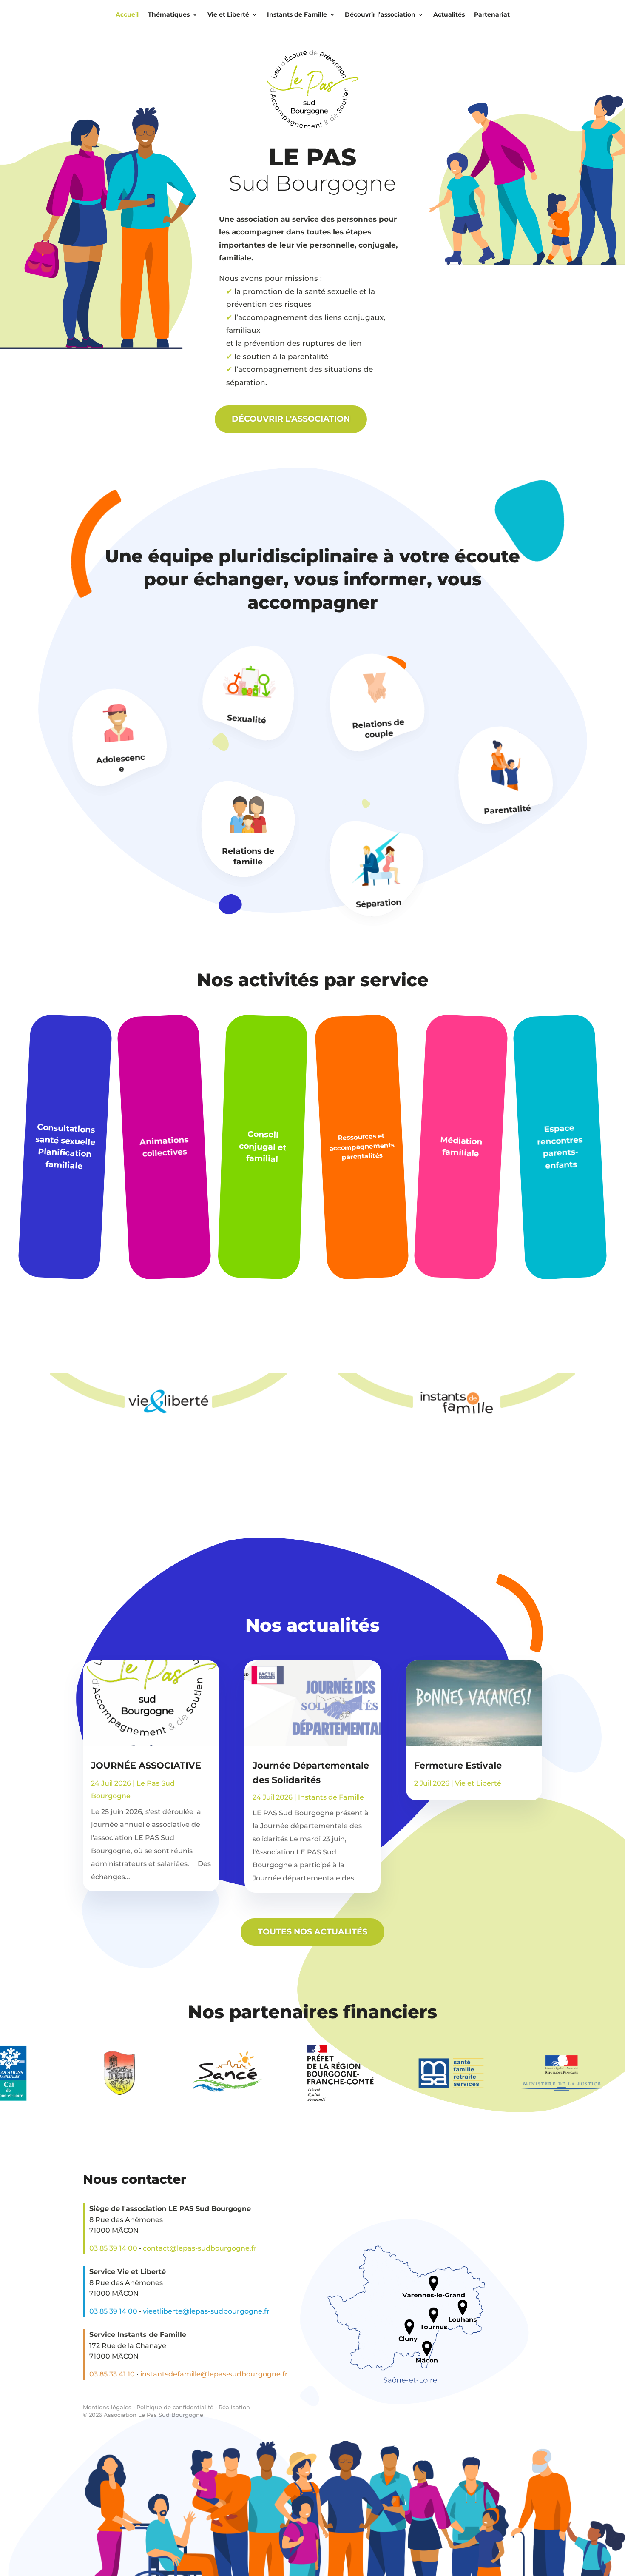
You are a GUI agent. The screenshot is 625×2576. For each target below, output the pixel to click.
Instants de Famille (297, 14)
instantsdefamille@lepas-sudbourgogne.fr (214, 2374)
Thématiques (169, 14)
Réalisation (234, 2407)
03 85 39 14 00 (113, 2248)
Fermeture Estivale (458, 1765)
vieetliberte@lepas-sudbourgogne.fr (206, 2311)
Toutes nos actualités (312, 1932)
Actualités (449, 14)
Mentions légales (107, 2407)
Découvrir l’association (380, 14)
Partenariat (492, 14)
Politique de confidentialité (175, 2407)
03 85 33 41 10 (112, 2374)
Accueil (127, 14)
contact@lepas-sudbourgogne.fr (200, 2248)
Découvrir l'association (291, 419)
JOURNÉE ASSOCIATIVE (146, 1765)
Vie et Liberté (228, 14)
